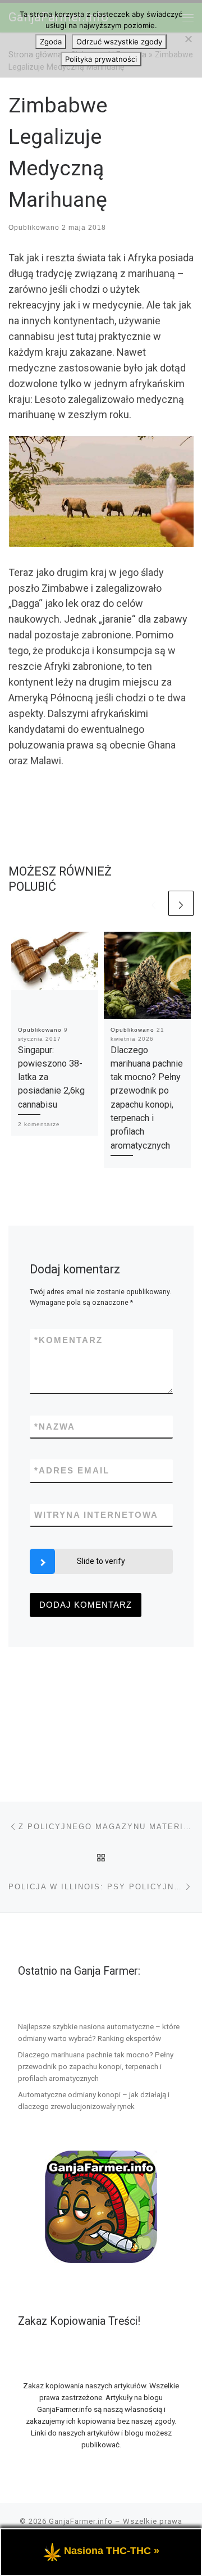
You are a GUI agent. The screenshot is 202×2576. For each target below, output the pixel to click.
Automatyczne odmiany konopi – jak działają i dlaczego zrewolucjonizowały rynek (94, 2100)
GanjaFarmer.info (81, 2521)
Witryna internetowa (96, 1515)
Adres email (72, 1470)
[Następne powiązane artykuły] (181, 903)
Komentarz (68, 1340)
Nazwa (55, 1427)
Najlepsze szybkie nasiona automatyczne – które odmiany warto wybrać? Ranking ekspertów (99, 2032)
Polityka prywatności (101, 59)
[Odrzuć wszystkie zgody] (188, 39)
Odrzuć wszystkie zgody (119, 42)
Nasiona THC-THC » (112, 2551)
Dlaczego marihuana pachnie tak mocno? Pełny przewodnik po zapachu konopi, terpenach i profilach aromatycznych (96, 2066)
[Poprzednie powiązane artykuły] (153, 903)
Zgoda (51, 42)
